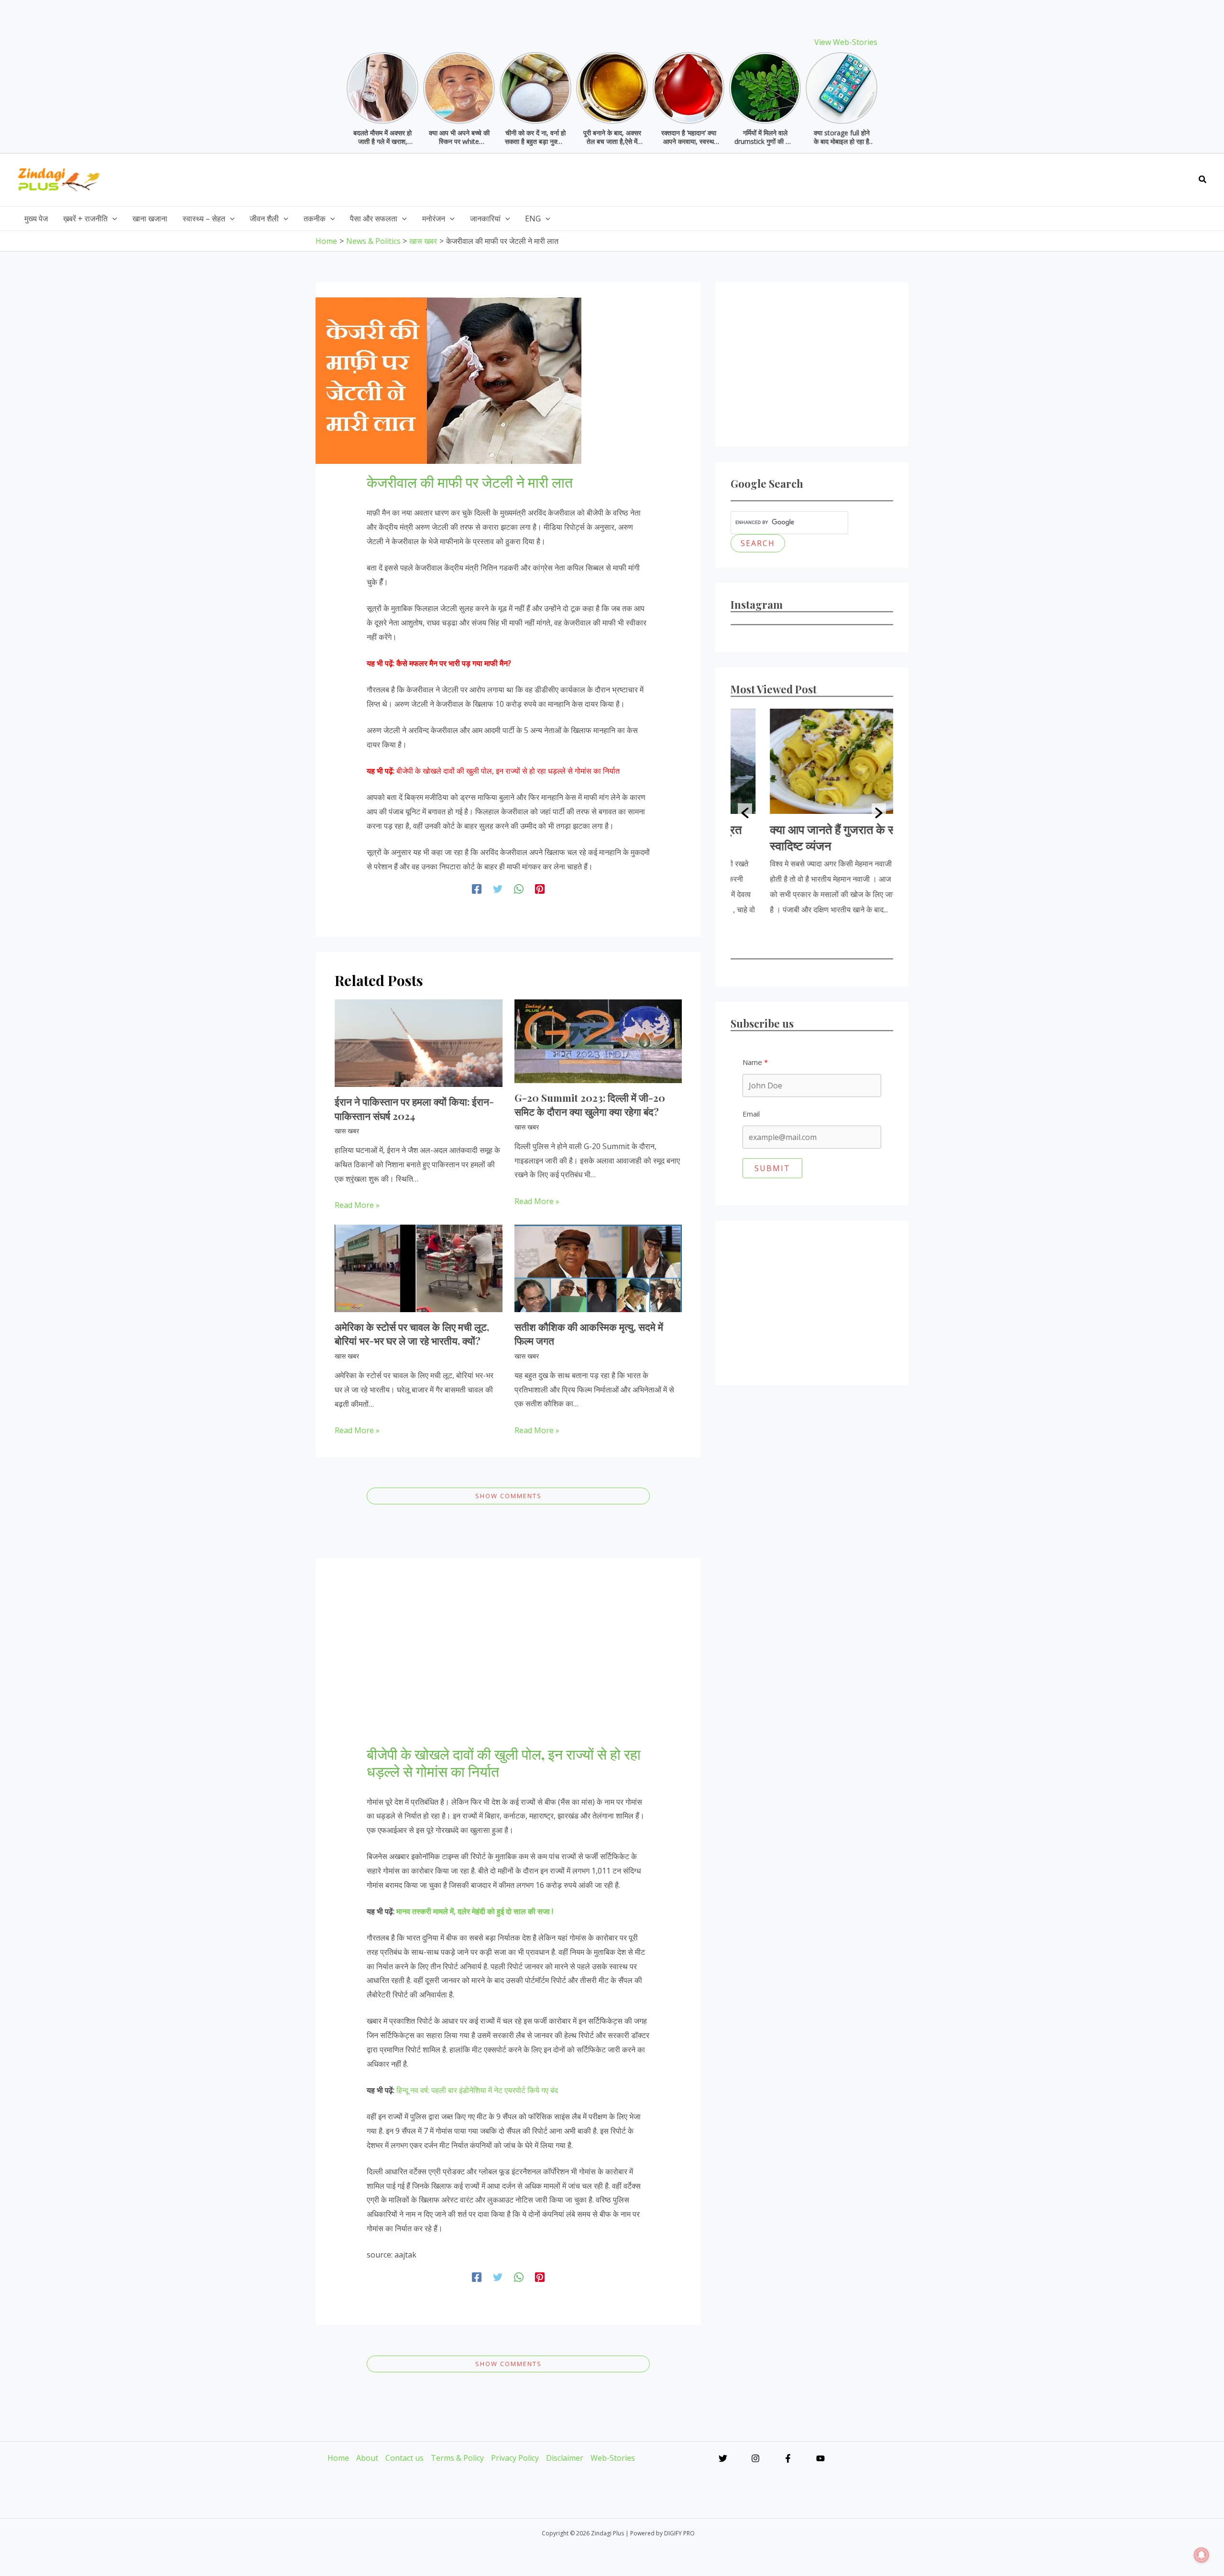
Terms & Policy (457, 2458)
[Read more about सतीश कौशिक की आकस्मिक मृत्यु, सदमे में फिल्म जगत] (598, 1268)
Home (338, 2458)
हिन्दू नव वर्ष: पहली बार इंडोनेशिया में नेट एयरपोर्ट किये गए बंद (477, 2090)
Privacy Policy (515, 2458)
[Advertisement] (1015, 177)
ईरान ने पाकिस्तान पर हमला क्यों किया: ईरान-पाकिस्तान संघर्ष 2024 (414, 1108)
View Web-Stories (846, 42)
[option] (812, 813)
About (367, 2458)
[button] (1203, 180)
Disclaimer (565, 2458)
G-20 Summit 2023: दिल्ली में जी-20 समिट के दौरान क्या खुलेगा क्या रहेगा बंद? (590, 1104)
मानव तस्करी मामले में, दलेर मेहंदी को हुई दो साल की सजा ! (475, 1911)
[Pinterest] (540, 889)
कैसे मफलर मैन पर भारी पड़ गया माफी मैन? (454, 663)
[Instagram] (755, 2458)
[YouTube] (820, 2458)
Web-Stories (613, 2458)
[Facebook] (477, 889)
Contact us (404, 2458)
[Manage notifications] (1202, 2555)
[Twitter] (498, 889)
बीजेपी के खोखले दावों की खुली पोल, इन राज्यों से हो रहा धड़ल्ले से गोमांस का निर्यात (508, 771)
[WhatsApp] (519, 889)
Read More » (357, 1205)
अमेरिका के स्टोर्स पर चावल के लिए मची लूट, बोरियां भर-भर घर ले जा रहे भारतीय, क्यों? (412, 1333)
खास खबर (347, 1131)
